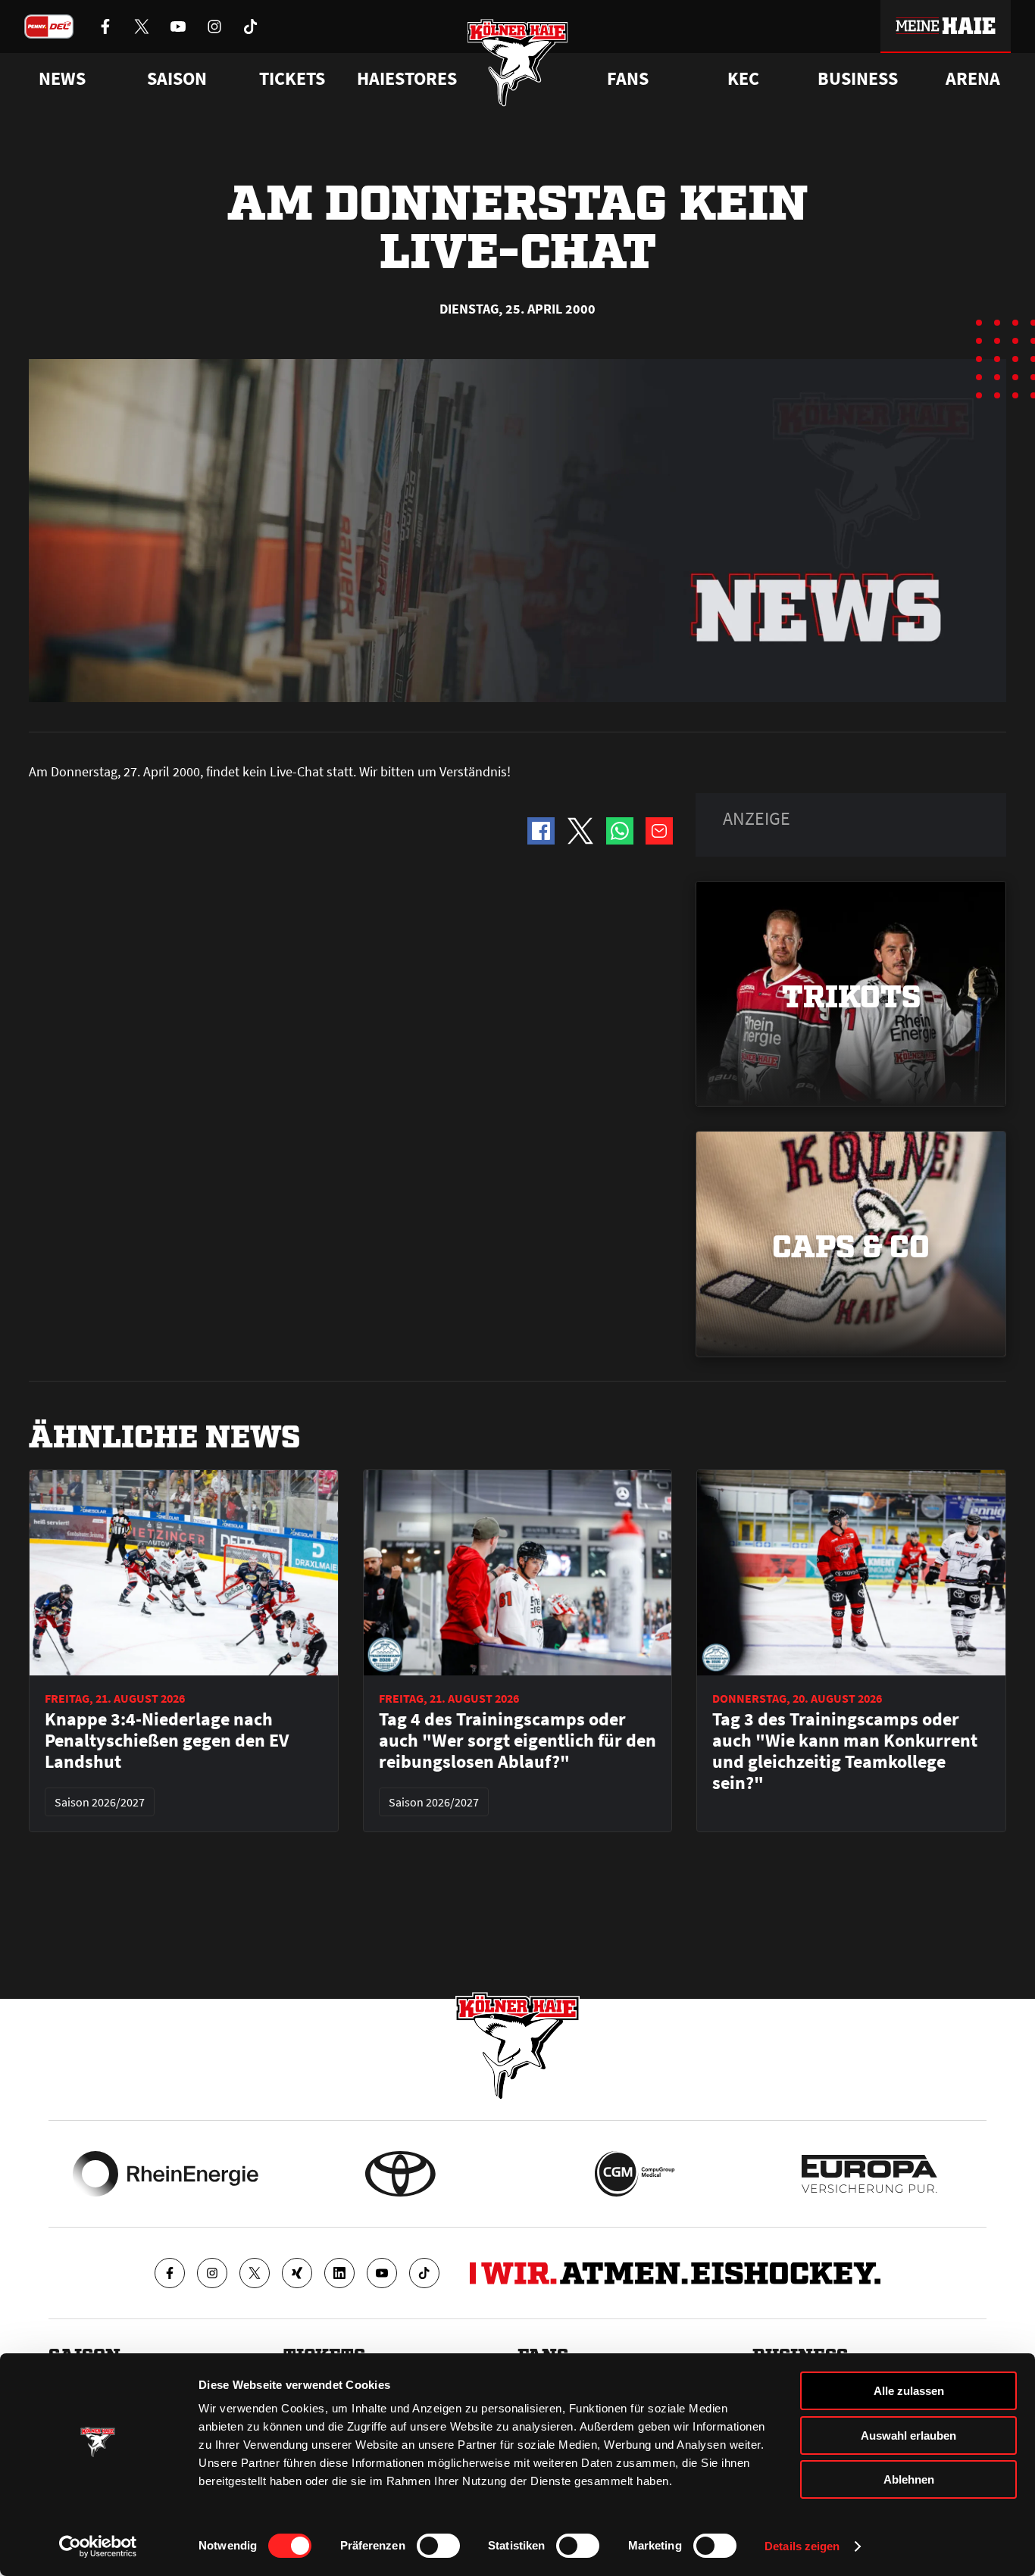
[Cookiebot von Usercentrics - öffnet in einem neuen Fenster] (98, 2546)
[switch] (438, 2546)
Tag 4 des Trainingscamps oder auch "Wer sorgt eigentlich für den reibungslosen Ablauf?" (517, 1741)
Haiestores (407, 79)
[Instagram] (212, 2273)
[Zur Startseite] (518, 62)
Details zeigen (802, 2546)
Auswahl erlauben (908, 2435)
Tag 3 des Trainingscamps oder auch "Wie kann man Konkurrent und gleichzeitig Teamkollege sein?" (845, 1751)
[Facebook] (170, 2273)
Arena (973, 79)
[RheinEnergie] (166, 2174)
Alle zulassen (909, 2391)
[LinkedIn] (339, 2273)
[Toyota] (400, 2174)
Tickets (292, 79)
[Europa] (869, 2174)
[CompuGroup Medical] (635, 2174)
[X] (255, 2273)
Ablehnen (909, 2479)
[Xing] (297, 2273)
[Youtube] (382, 2273)
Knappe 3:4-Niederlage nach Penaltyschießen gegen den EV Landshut (167, 1741)
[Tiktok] (424, 2273)
